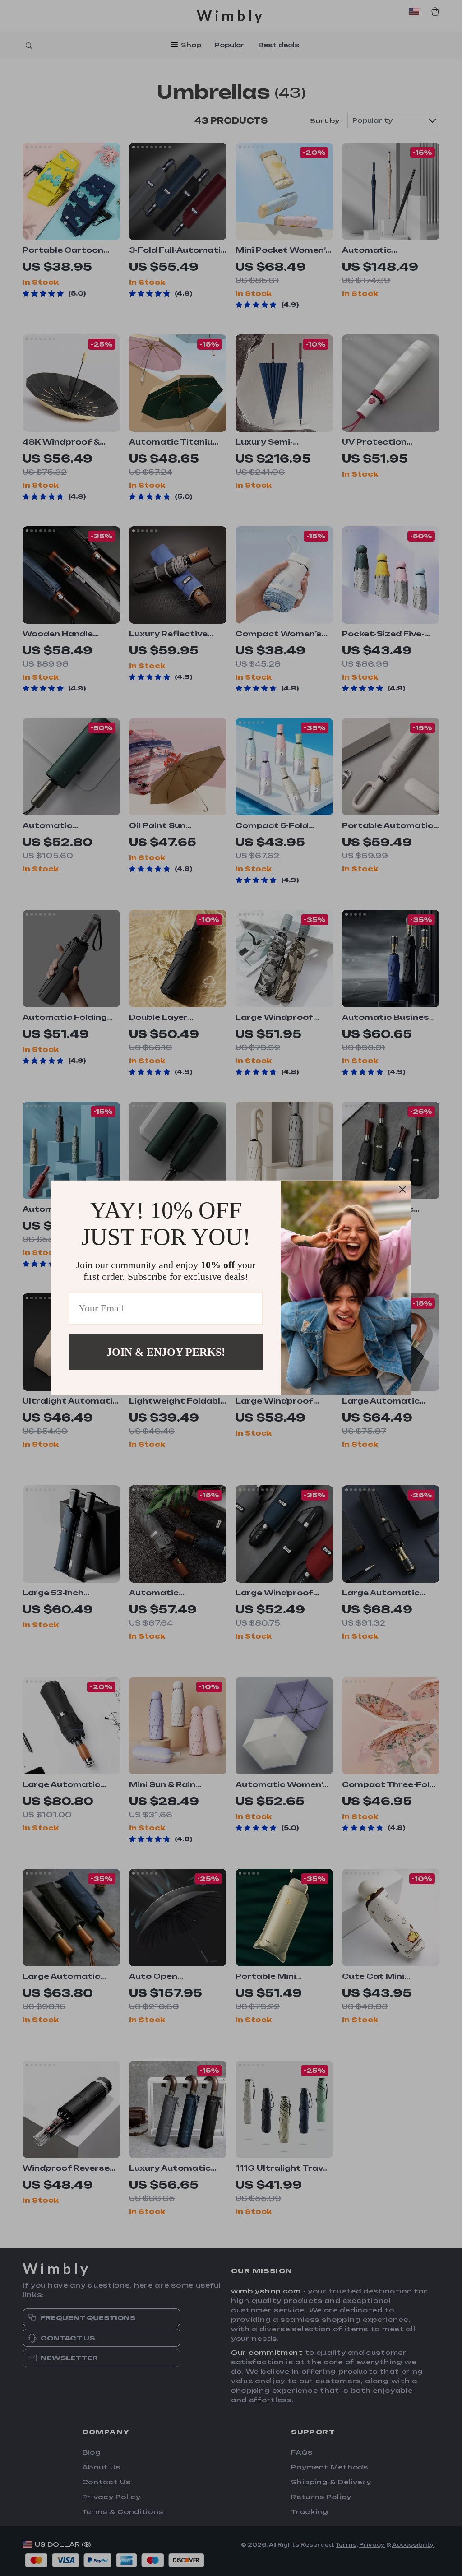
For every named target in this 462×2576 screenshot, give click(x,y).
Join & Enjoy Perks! (166, 1352)
